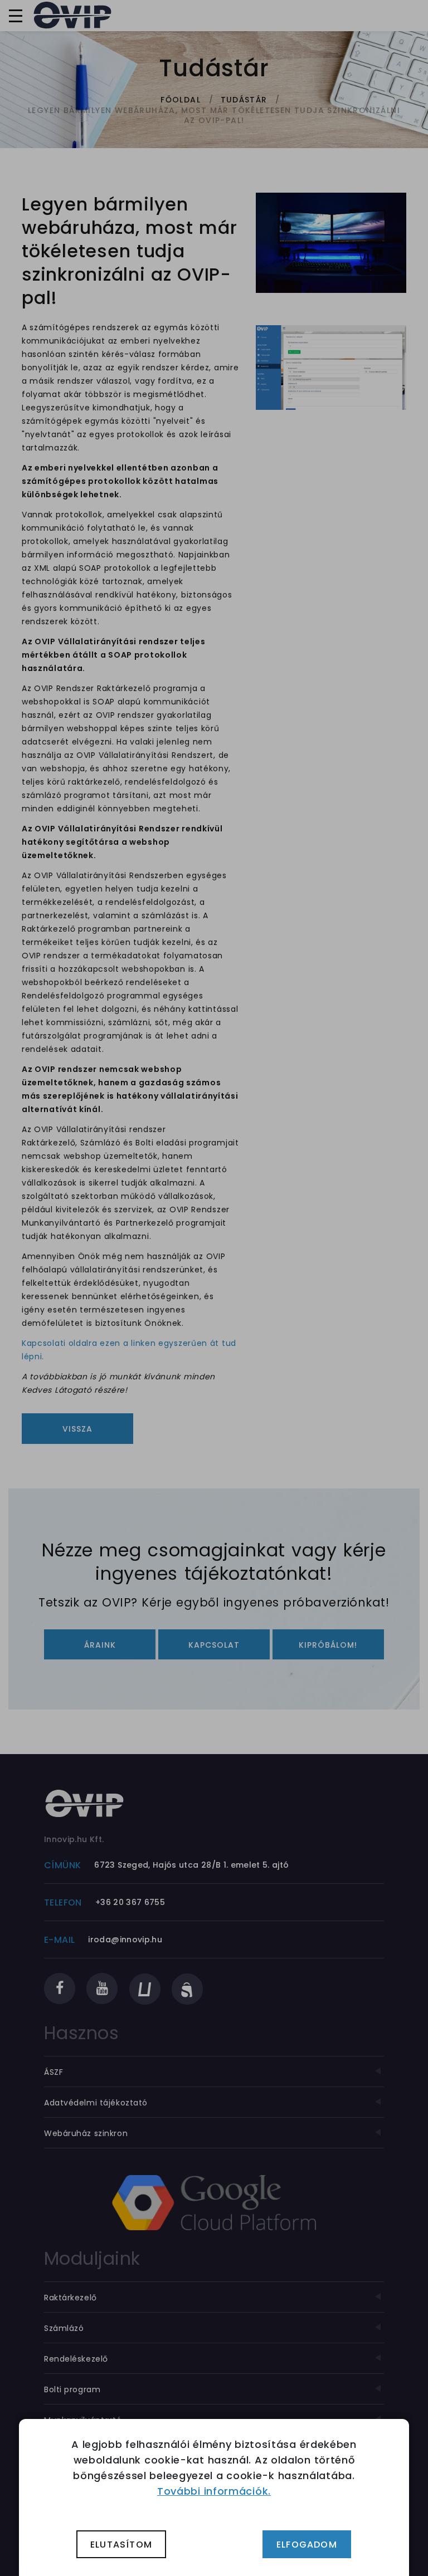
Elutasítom (121, 2545)
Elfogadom (307, 2545)
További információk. (214, 2491)
